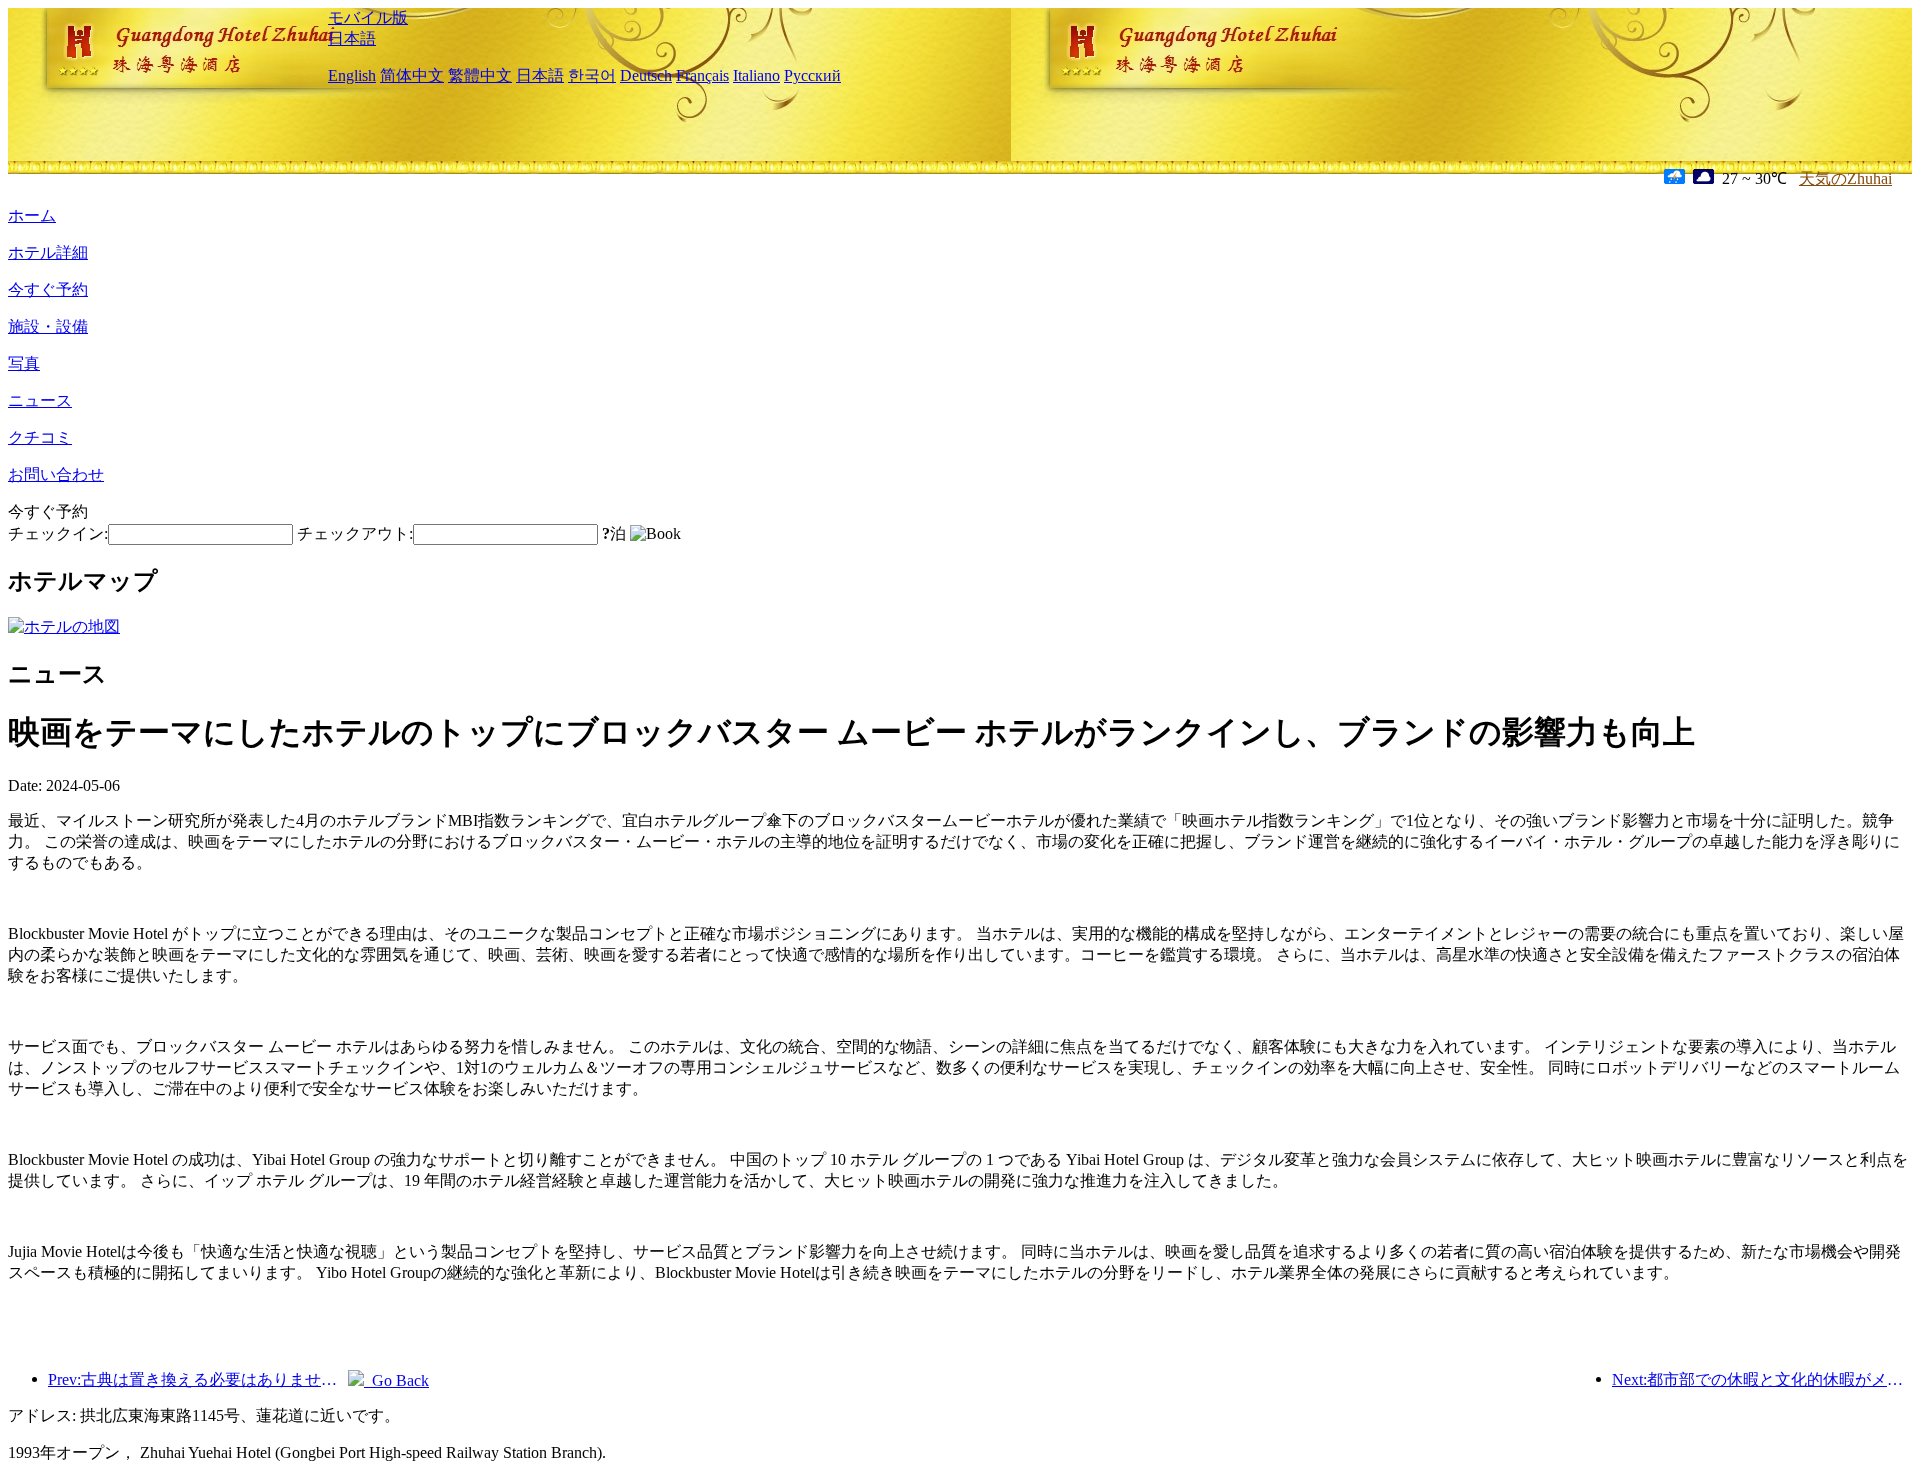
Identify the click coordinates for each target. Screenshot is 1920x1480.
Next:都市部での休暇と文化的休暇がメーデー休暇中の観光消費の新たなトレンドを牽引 (1762, 1379)
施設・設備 (48, 326)
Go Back (396, 1380)
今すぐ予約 (48, 289)
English (352, 75)
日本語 (352, 38)
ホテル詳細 (48, 252)
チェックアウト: (355, 533)
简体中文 (412, 75)
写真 (24, 363)
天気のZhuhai (1845, 178)
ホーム (32, 215)
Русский (812, 75)
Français (702, 75)
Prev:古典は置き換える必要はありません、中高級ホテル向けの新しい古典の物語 (198, 1379)
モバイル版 (368, 17)
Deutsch (646, 75)
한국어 (592, 75)
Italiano (756, 75)
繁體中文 (480, 75)
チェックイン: (58, 533)
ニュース (40, 400)
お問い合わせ (56, 474)
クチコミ (40, 437)
